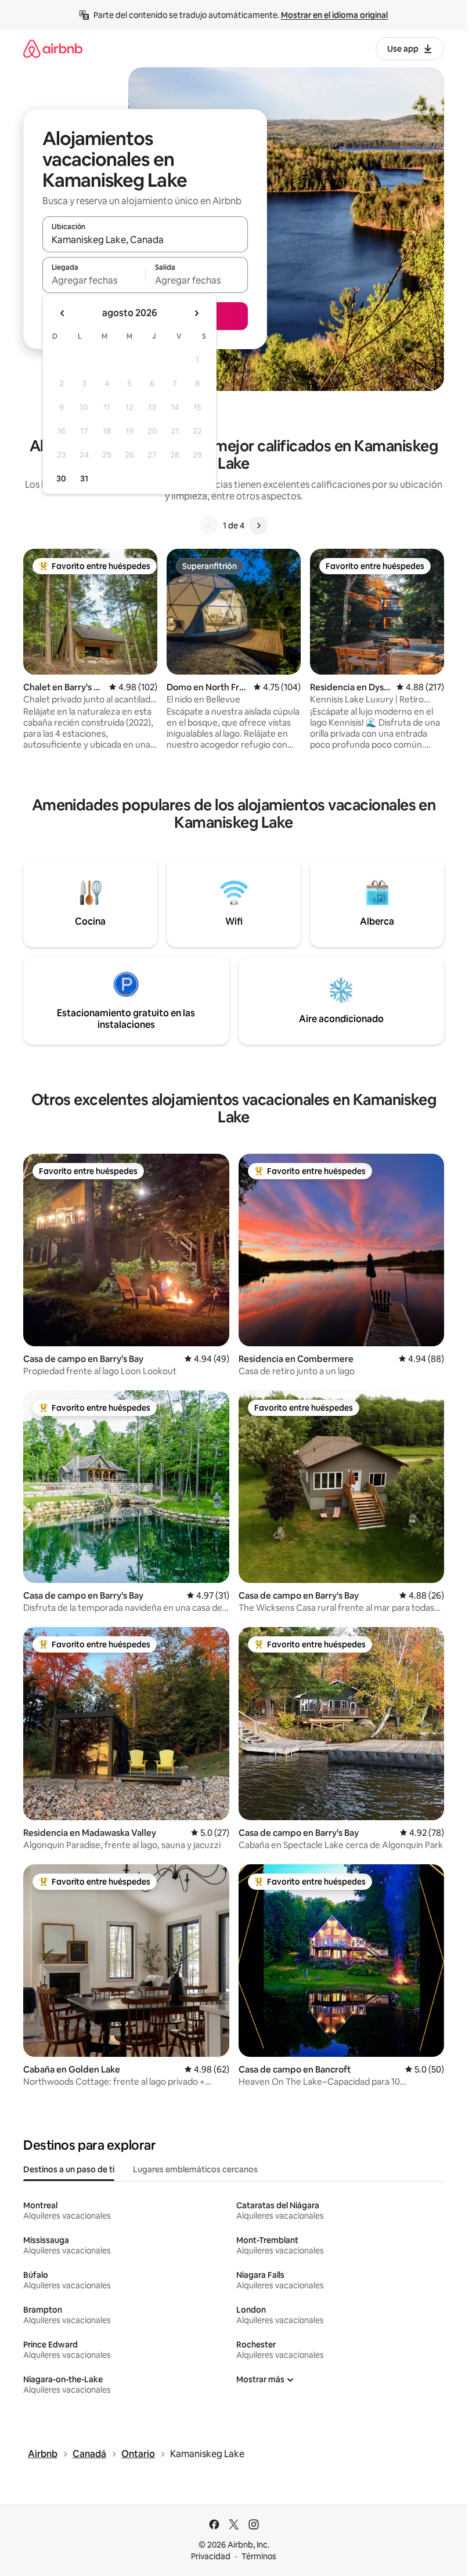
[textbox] (94, 280)
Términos (259, 2556)
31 (84, 479)
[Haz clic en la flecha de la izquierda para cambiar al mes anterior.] (63, 313)
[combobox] (145, 240)
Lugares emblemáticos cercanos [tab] (195, 2169)
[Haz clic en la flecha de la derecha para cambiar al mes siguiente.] (196, 313)
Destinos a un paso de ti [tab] (69, 2169)
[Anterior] (209, 526)
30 (61, 479)
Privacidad (211, 2556)
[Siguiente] (258, 526)
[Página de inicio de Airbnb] (53, 48)
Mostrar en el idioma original (334, 15)
